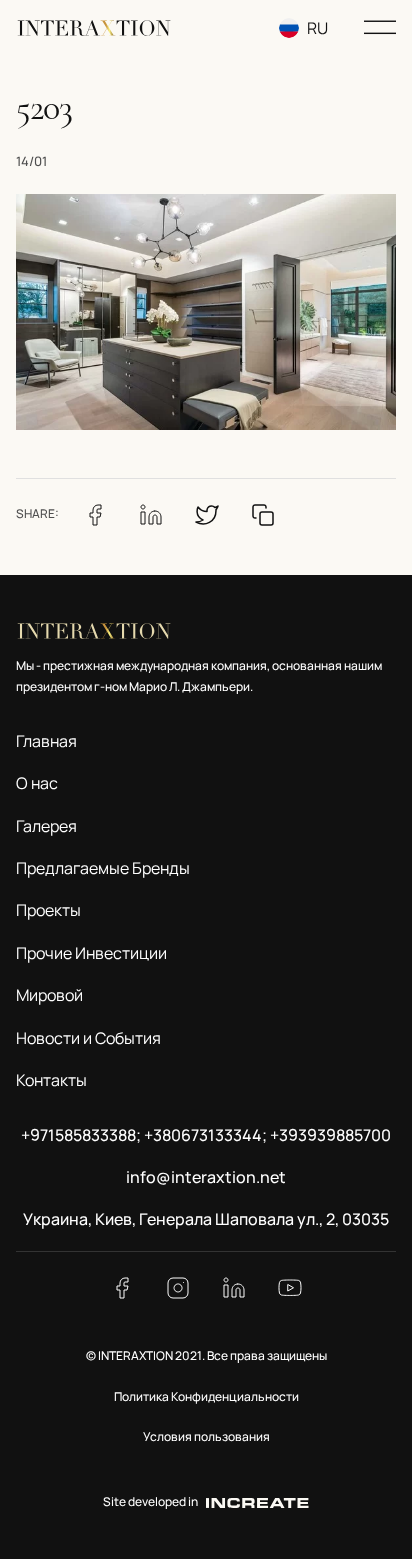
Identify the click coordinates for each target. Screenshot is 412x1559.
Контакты (51, 1080)
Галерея (46, 826)
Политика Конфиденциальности (206, 1396)
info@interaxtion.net (206, 1177)
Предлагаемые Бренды (103, 868)
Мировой (49, 995)
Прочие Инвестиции (91, 953)
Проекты (48, 910)
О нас (37, 783)
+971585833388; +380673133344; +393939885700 (206, 1135)
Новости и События (88, 1038)
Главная (46, 741)
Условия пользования (206, 1436)
